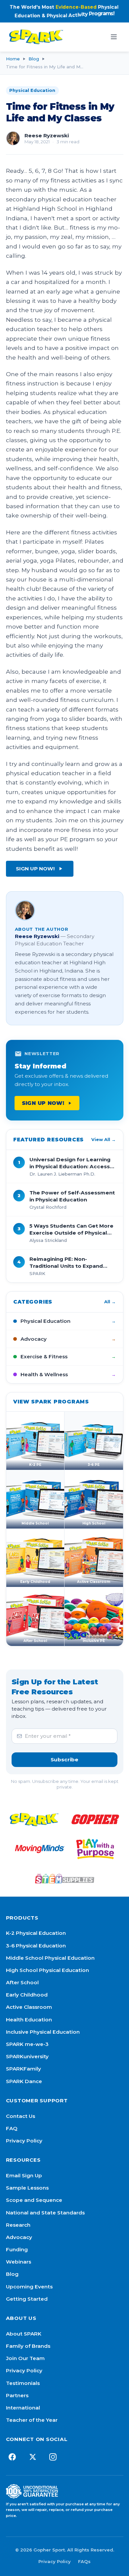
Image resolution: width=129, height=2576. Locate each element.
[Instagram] (53, 2457)
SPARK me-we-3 (27, 2044)
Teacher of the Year (32, 2420)
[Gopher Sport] (95, 1819)
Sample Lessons (27, 2188)
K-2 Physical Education (36, 1933)
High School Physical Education (47, 1970)
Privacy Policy (24, 2141)
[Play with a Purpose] (95, 1849)
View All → (104, 1139)
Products (22, 1918)
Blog (34, 59)
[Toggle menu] (114, 37)
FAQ (12, 2128)
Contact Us (21, 2116)
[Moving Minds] (40, 1849)
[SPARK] (34, 1819)
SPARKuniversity (27, 2056)
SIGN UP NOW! (35, 869)
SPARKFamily (23, 2069)
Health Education (29, 2020)
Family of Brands (28, 2346)
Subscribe (64, 1760)
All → (110, 1302)
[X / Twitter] (33, 2457)
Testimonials (23, 2383)
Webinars (19, 2262)
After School (22, 1982)
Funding (17, 2249)
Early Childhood (27, 1995)
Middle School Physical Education (50, 1958)
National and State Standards (45, 2213)
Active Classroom (29, 2007)
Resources (23, 2160)
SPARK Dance (24, 2081)
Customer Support (37, 2101)
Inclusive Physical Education (43, 2032)
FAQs (84, 2561)
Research (18, 2225)
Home (13, 59)
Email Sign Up (24, 2175)
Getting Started (27, 2299)
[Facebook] (12, 2457)
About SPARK (24, 2334)
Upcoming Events (29, 2287)
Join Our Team (25, 2358)
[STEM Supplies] (64, 1878)
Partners (17, 2395)
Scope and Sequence (34, 2200)
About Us (21, 2318)
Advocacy (19, 2237)
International (23, 2408)
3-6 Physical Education (36, 1946)
